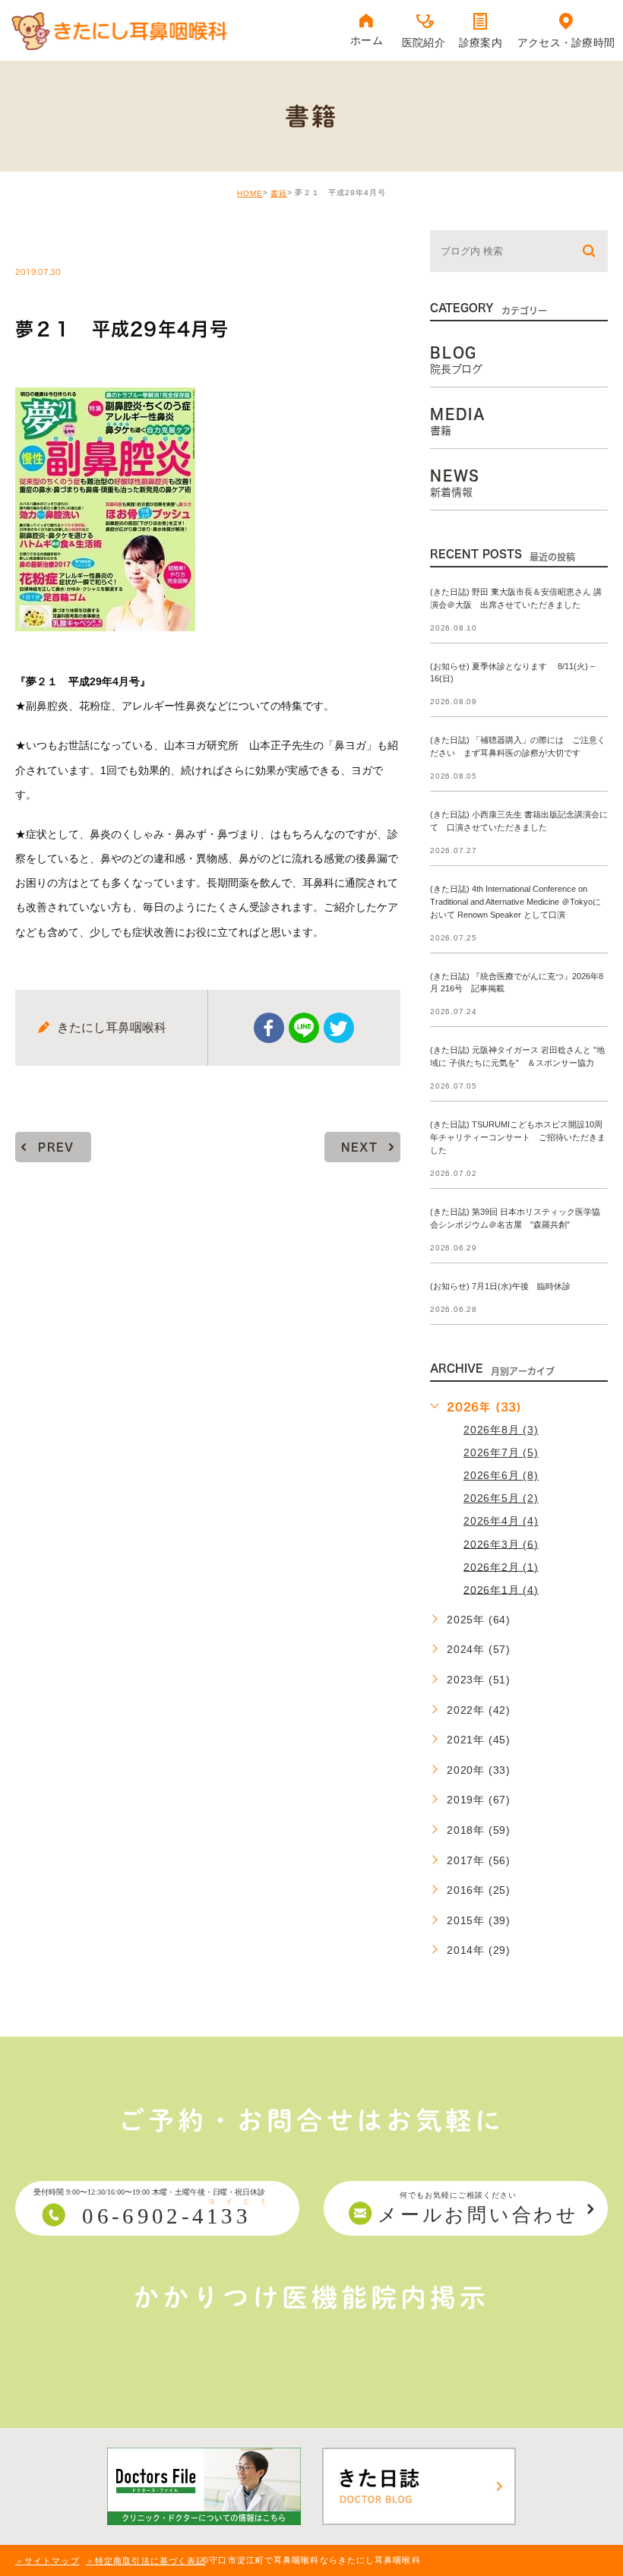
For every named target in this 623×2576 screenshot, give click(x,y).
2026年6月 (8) (501, 1475)
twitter (339, 1028)
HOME (250, 193)
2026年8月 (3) (501, 1430)
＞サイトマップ (47, 2561)
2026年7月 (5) (501, 1452)
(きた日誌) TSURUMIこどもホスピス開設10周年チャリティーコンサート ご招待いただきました (518, 1138)
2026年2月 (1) (501, 1566)
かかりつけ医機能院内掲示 (311, 2297)
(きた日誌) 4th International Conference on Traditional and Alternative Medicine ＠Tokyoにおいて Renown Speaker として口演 (515, 902)
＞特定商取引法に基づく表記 (145, 2561)
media (53, 240)
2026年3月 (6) (501, 1544)
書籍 (279, 193)
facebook (269, 1028)
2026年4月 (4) (501, 1521)
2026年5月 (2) (501, 1498)
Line (304, 1028)
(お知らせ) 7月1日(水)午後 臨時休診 (500, 1286)
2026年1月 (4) (501, 1589)
